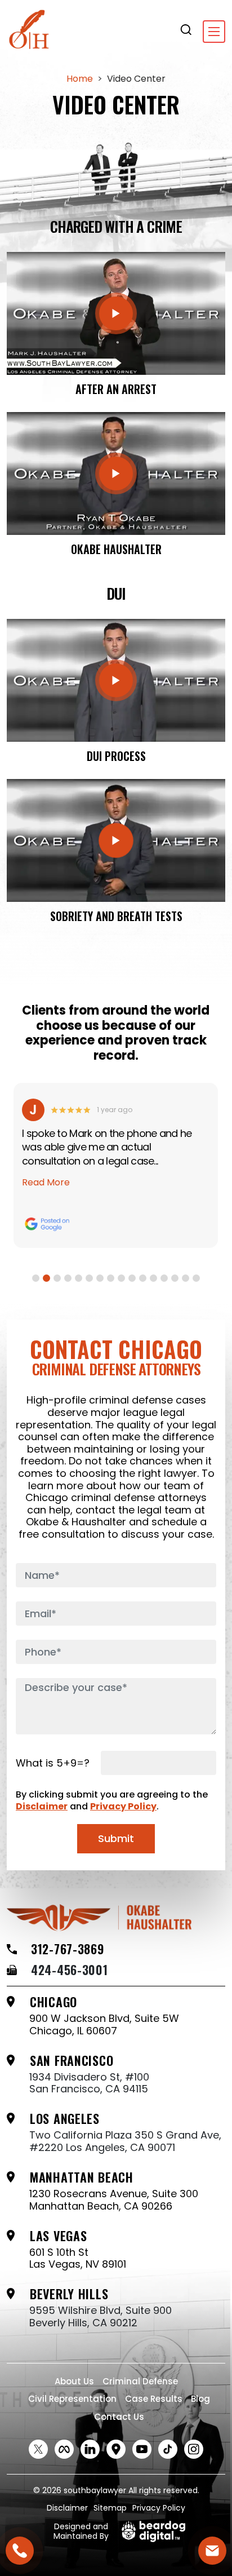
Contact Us (119, 2417)
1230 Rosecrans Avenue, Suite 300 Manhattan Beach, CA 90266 (114, 2200)
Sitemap (110, 2508)
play (116, 313)
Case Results (154, 2399)
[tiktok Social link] (168, 2449)
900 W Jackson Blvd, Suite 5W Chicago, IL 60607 (104, 2024)
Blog (200, 2399)
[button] (36, 1278)
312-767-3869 (68, 1949)
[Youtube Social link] (142, 2449)
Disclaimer (42, 1806)
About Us (74, 2381)
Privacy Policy (123, 1806)
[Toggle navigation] (214, 32)
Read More (51, 1182)
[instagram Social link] (194, 2449)
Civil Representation (72, 2399)
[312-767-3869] (20, 2551)
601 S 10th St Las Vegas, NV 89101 (78, 2258)
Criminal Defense (140, 2381)
